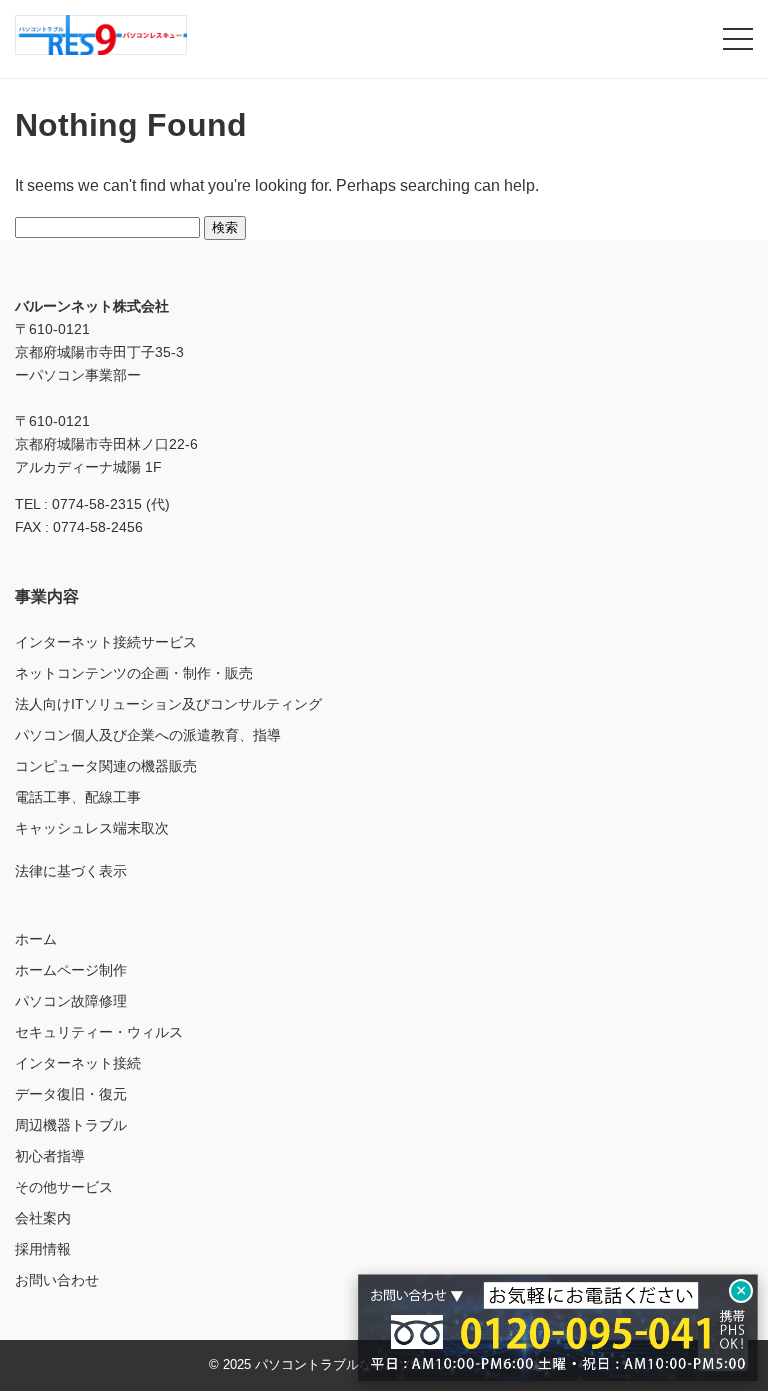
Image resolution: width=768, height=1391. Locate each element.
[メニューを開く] (738, 39)
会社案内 (43, 1218)
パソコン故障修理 (71, 1001)
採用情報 (43, 1249)
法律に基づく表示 (71, 871)
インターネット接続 (78, 1063)
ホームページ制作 (71, 970)
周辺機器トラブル (71, 1125)
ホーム (36, 939)
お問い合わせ (57, 1280)
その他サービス (64, 1187)
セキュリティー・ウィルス (99, 1032)
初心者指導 (50, 1156)
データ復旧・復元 (71, 1094)
